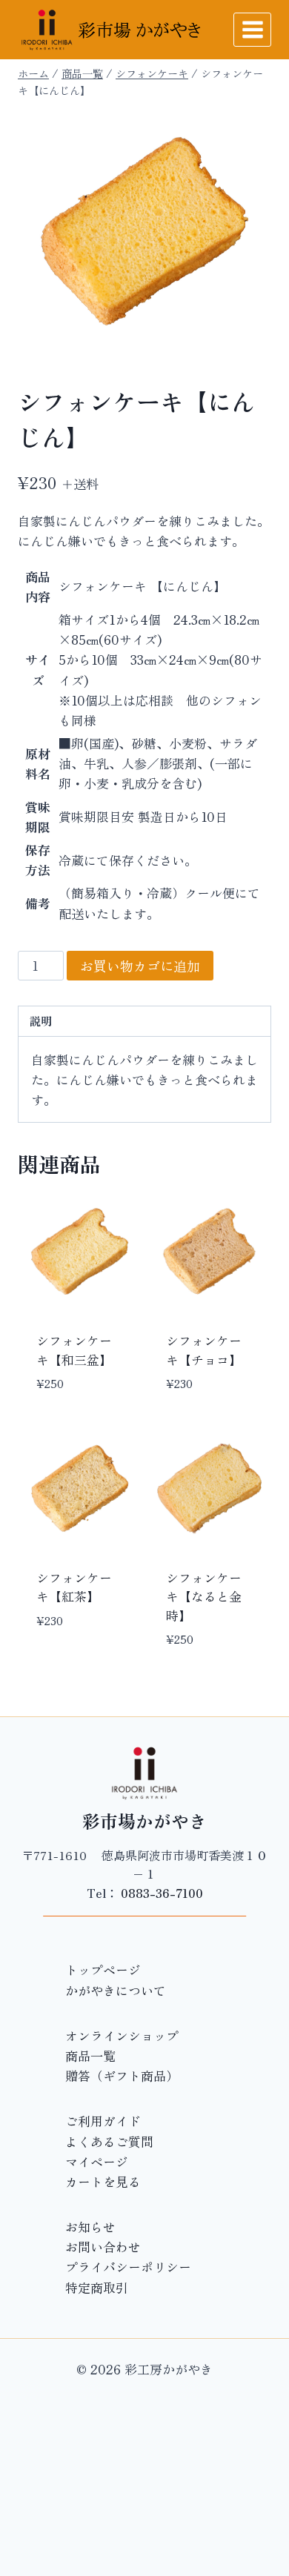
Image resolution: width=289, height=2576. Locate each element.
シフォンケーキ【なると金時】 (204, 1596)
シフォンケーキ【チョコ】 (204, 1350)
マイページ (97, 2161)
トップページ (103, 1969)
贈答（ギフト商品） (122, 2075)
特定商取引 (97, 2287)
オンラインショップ (122, 2035)
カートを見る (103, 2181)
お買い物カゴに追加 (140, 966)
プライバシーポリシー (128, 2267)
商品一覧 (90, 2055)
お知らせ (90, 2227)
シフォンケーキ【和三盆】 (74, 1350)
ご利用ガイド (103, 2121)
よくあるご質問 (109, 2141)
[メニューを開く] (252, 29)
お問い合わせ (103, 2247)
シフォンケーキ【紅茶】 (74, 1587)
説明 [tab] (41, 1020)
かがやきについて (116, 1990)
